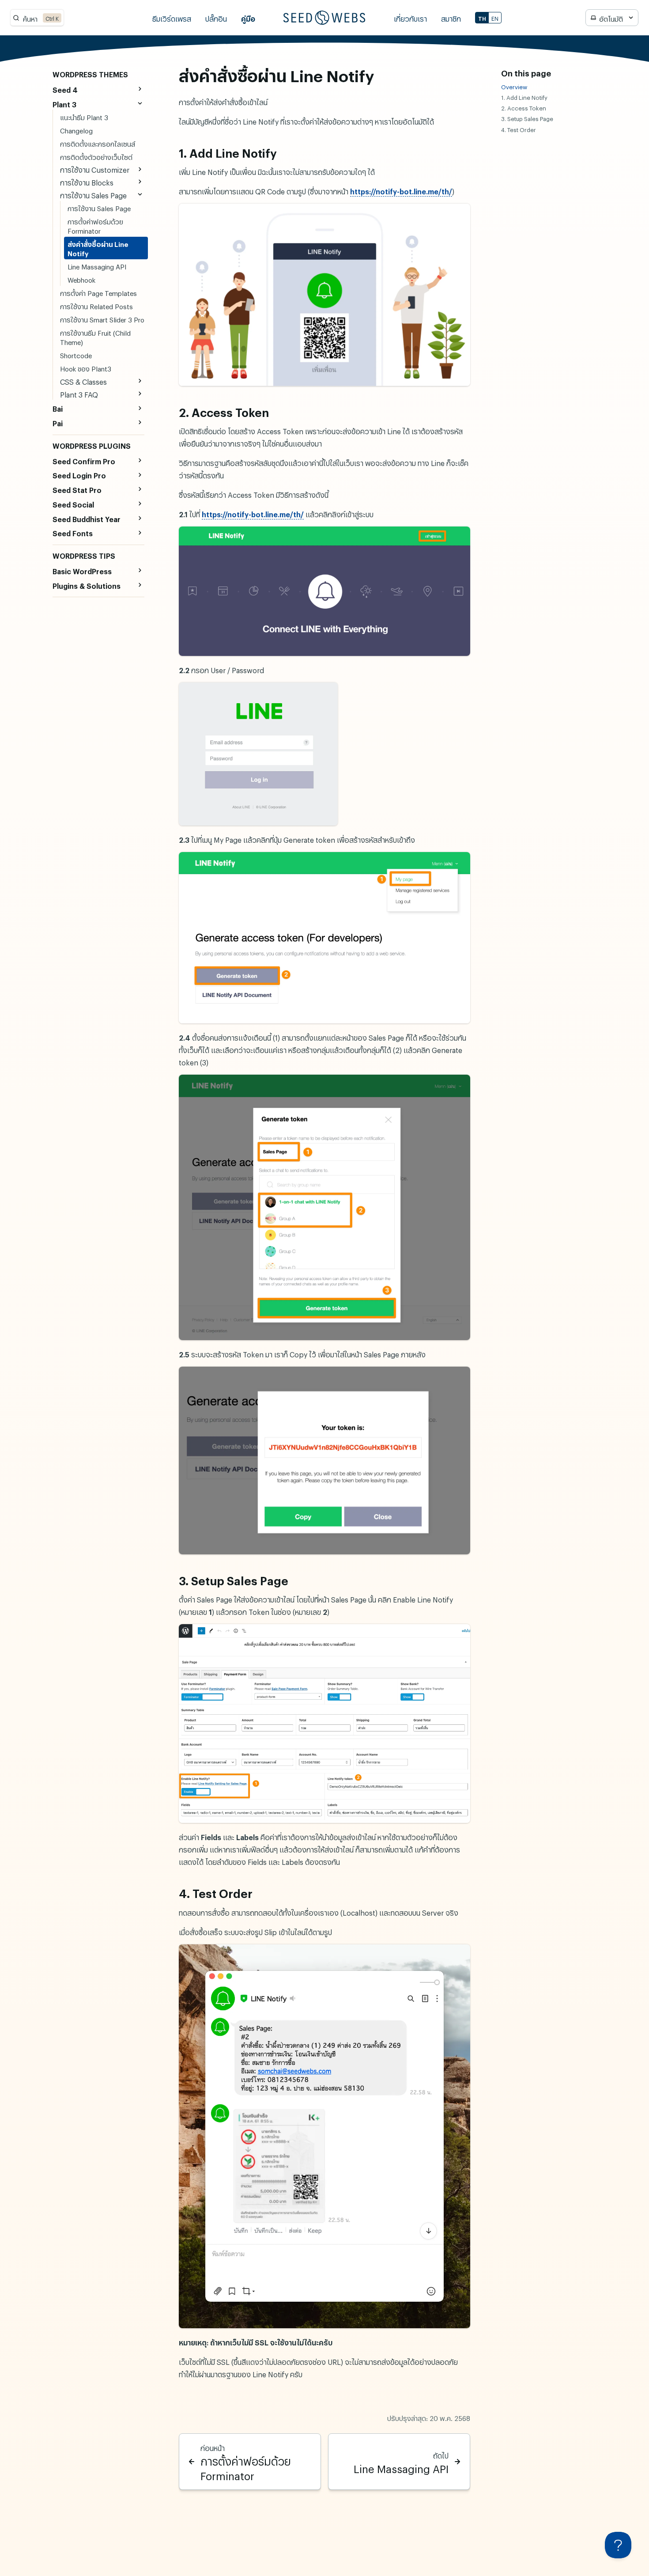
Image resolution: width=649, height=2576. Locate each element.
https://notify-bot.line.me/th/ (401, 190)
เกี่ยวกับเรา (410, 17)
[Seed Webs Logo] (324, 18)
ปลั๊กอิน (216, 17)
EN (495, 18)
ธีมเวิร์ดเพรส (172, 17)
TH (482, 18)
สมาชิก (451, 17)
